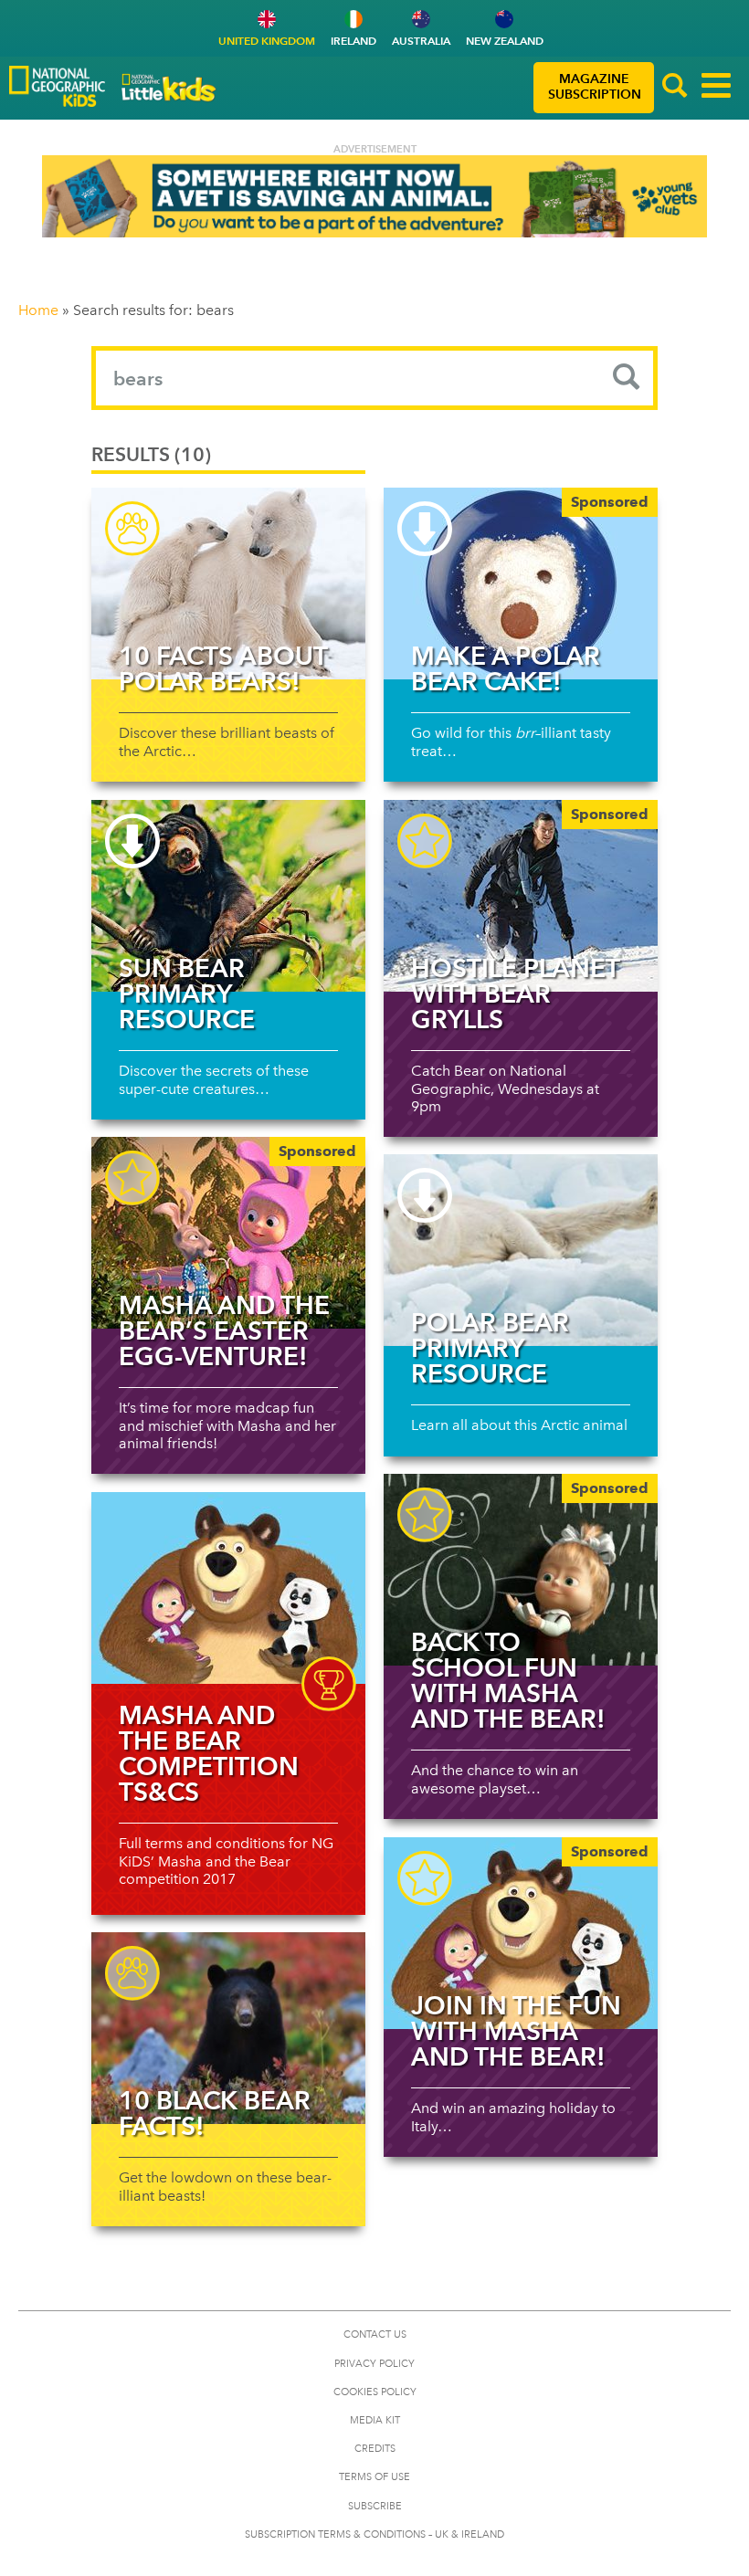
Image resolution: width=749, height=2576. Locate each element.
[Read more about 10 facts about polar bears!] (228, 584)
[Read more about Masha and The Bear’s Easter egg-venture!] (228, 1233)
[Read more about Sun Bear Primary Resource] (228, 896)
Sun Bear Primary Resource (187, 994)
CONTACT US (375, 2334)
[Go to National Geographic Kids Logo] (57, 86)
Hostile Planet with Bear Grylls (515, 994)
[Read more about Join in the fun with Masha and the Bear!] (521, 1933)
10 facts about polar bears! (223, 668)
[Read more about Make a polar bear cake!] (521, 584)
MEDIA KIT (375, 2420)
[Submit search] (627, 378)
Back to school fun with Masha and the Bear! (508, 1680)
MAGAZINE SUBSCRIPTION (595, 87)
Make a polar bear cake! (506, 668)
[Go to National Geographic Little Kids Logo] (169, 88)
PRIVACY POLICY (374, 2364)
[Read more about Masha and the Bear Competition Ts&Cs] (228, 1588)
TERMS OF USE (374, 2477)
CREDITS (375, 2449)
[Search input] (374, 378)
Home (38, 310)
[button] (675, 88)
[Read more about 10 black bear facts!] (228, 2028)
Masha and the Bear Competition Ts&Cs (209, 1753)
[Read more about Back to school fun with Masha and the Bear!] (521, 1570)
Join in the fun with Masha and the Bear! (516, 2031)
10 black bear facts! (215, 2113)
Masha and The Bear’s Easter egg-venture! (224, 1330)
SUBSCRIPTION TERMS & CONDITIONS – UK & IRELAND (374, 2534)
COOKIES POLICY (375, 2392)
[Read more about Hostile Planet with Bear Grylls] (521, 896)
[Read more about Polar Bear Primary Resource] (521, 1250)
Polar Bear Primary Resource (490, 1348)
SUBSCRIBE (375, 2506)
